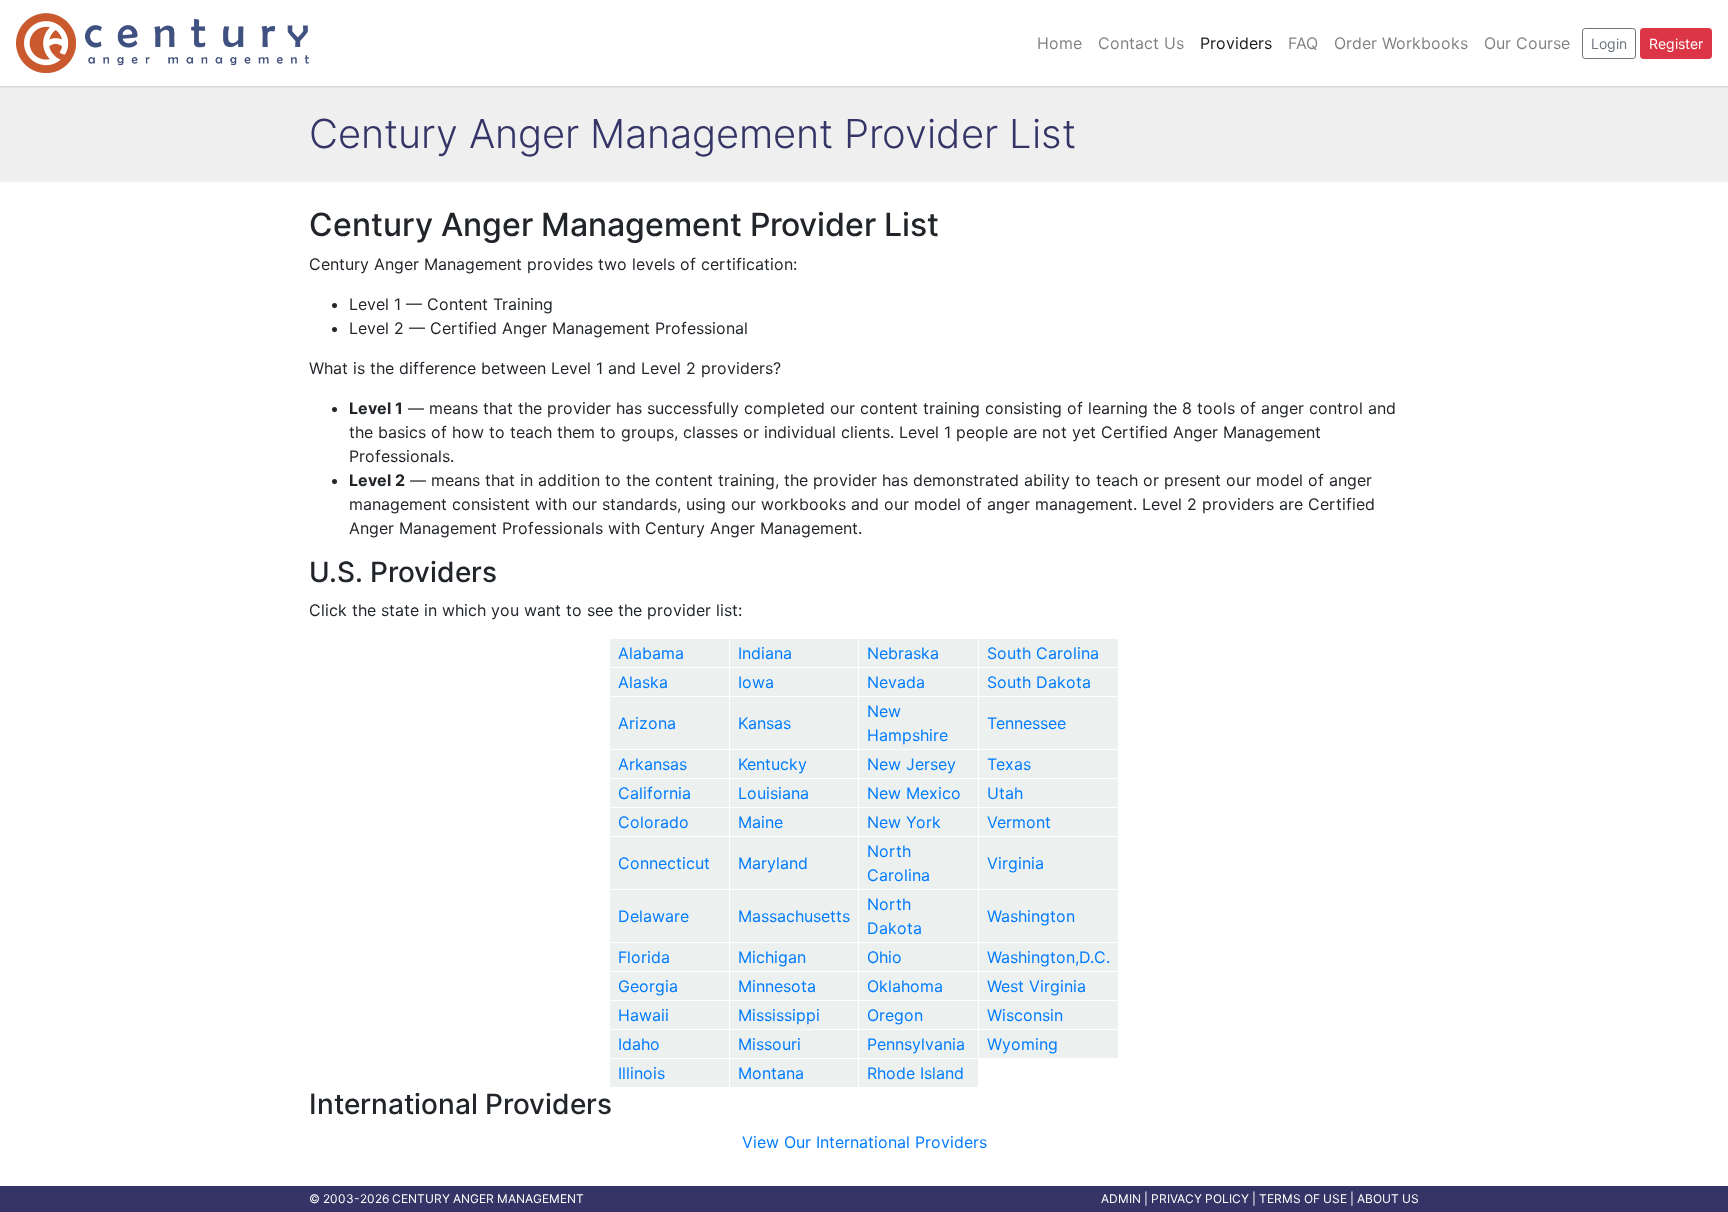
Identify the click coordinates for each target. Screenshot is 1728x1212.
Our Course (1527, 43)
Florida (644, 957)
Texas (1009, 764)
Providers (1236, 43)
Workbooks (1401, 43)
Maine (760, 822)
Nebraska (903, 653)
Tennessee (1026, 723)
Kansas (764, 723)
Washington (1031, 916)
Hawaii (643, 1015)
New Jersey (911, 764)
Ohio (884, 957)
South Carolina (1043, 653)
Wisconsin (1025, 1015)
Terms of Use (1303, 1198)
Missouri (769, 1044)
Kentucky (772, 764)
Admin (1121, 1198)
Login (1609, 43)
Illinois (641, 1073)
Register (1676, 43)
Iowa (756, 682)
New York (904, 822)
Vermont (1019, 822)
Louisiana (773, 793)
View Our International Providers (864, 1142)
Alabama (651, 653)
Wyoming (1022, 1044)
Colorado (653, 822)
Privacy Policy (1200, 1198)
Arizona (647, 723)
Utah (1005, 793)
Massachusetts (794, 916)
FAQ (1303, 43)
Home (1059, 43)
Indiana (765, 653)
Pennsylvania (916, 1044)
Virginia (1015, 863)
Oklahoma (905, 986)
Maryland (773, 863)
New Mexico (914, 793)
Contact (1141, 43)
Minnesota (777, 986)
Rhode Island (915, 1073)
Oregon (895, 1015)
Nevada (896, 682)
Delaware (653, 916)
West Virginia (1036, 986)
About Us (1388, 1198)
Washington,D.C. (1048, 957)
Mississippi (779, 1015)
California (654, 793)
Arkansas (652, 764)
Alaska (643, 682)
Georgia (648, 986)
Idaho (639, 1044)
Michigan (772, 957)
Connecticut (664, 863)
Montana (771, 1073)
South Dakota (1039, 682)
